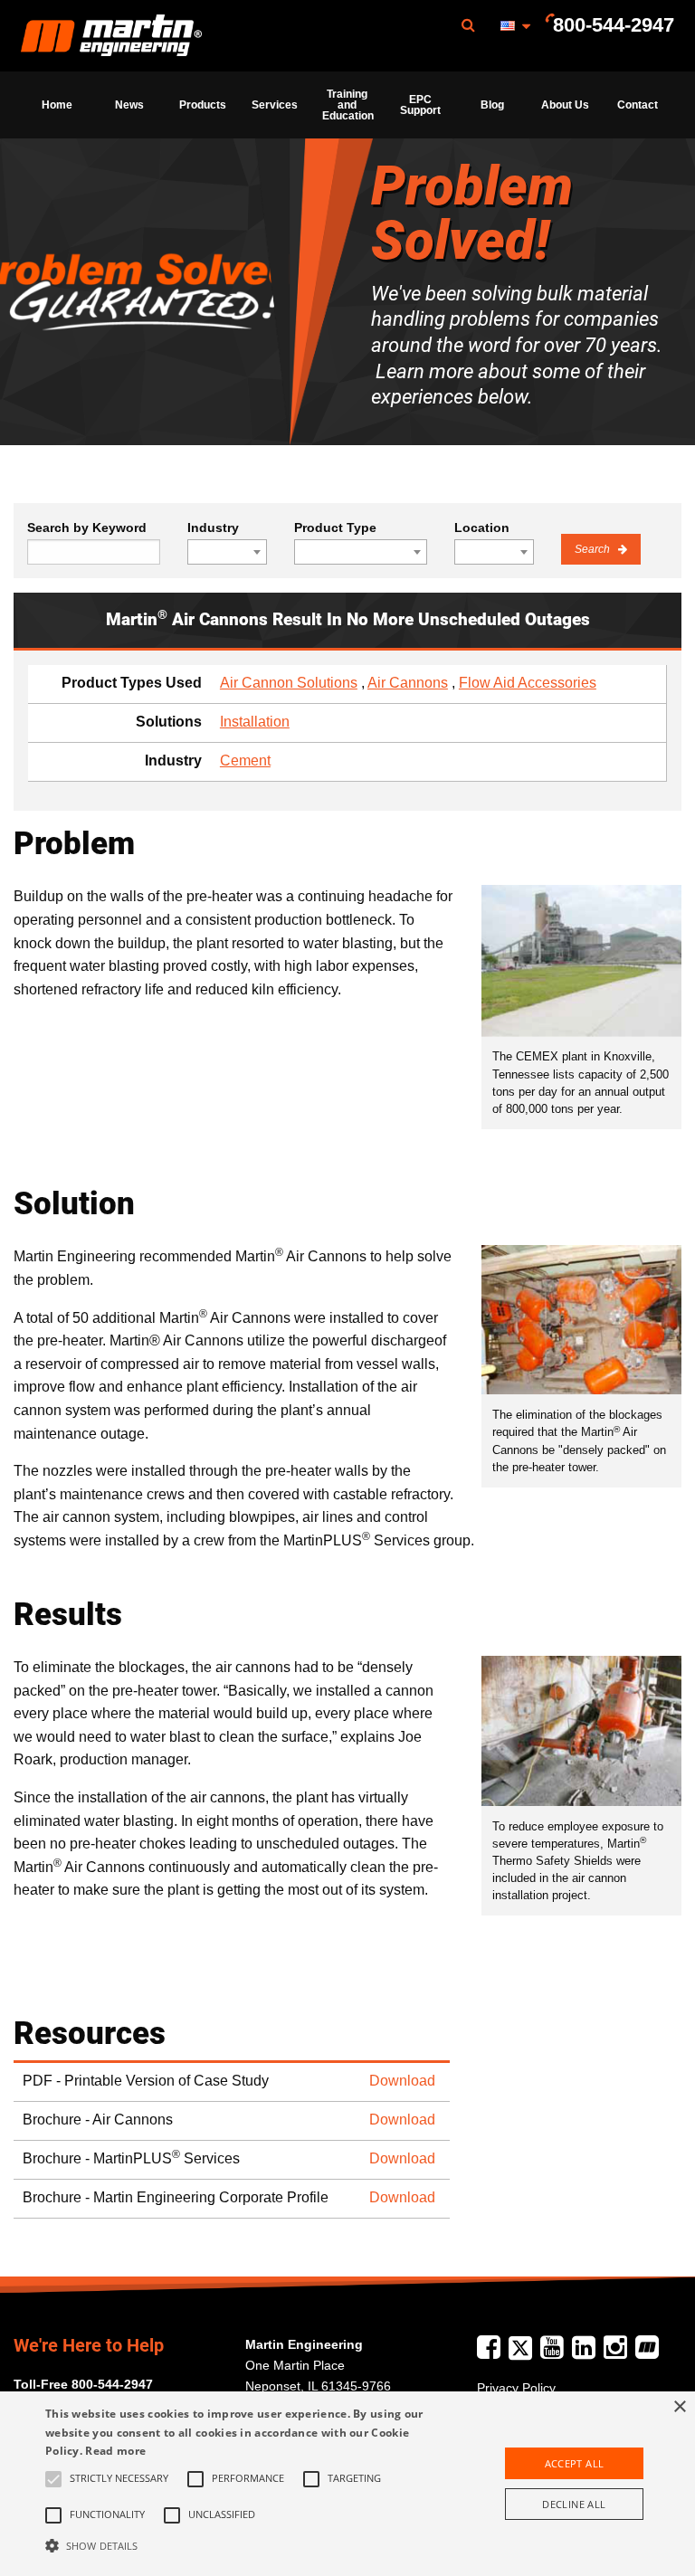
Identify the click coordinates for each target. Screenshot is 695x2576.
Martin (111, 36)
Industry (213, 528)
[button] (242, 2545)
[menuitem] (111, 36)
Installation (255, 722)
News (129, 105)
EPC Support (420, 105)
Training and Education (348, 105)
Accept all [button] (575, 2463)
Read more (115, 2451)
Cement (245, 760)
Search (594, 549)
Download (402, 2081)
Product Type (335, 528)
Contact (638, 105)
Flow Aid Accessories (528, 683)
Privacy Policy (516, 2388)
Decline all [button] (574, 2504)
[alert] (347, 2484)
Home (57, 105)
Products (203, 105)
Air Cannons (408, 683)
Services (275, 105)
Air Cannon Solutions (289, 683)
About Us (565, 105)
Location (482, 528)
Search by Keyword (87, 528)
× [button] (679, 2407)
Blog (492, 105)
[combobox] (227, 552)
